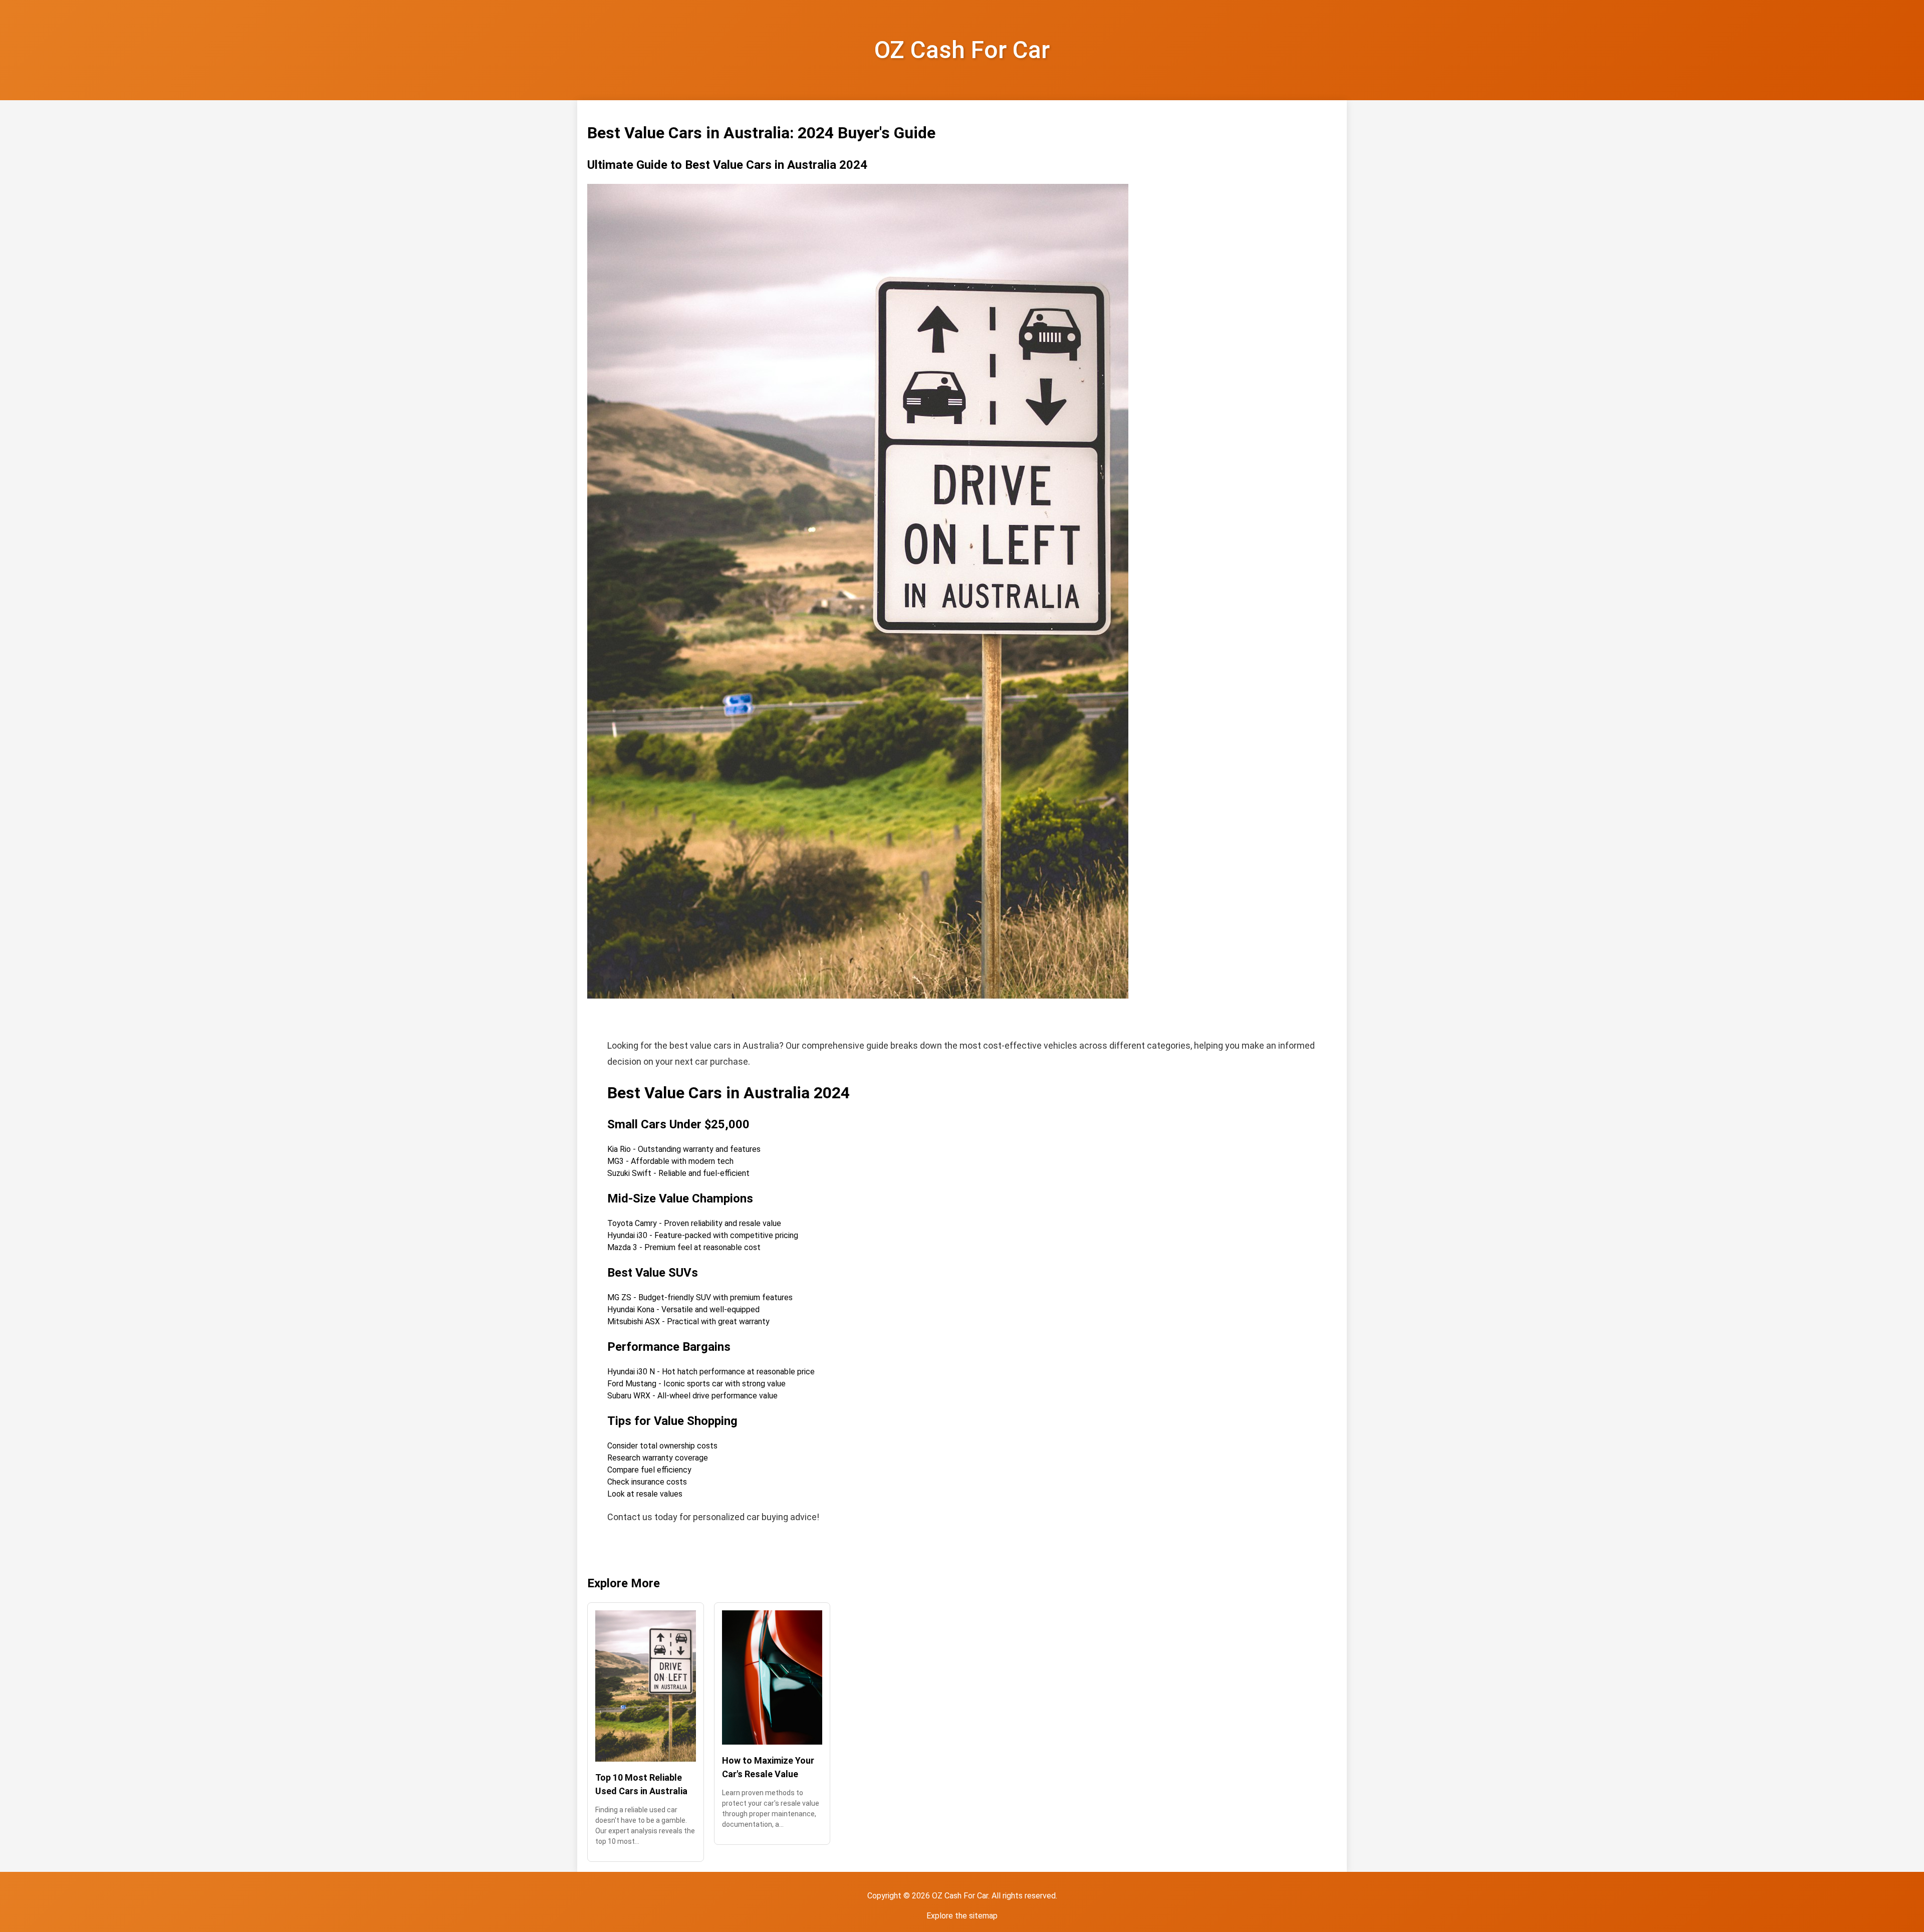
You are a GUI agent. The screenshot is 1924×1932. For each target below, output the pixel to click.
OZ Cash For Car (962, 50)
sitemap (983, 1916)
